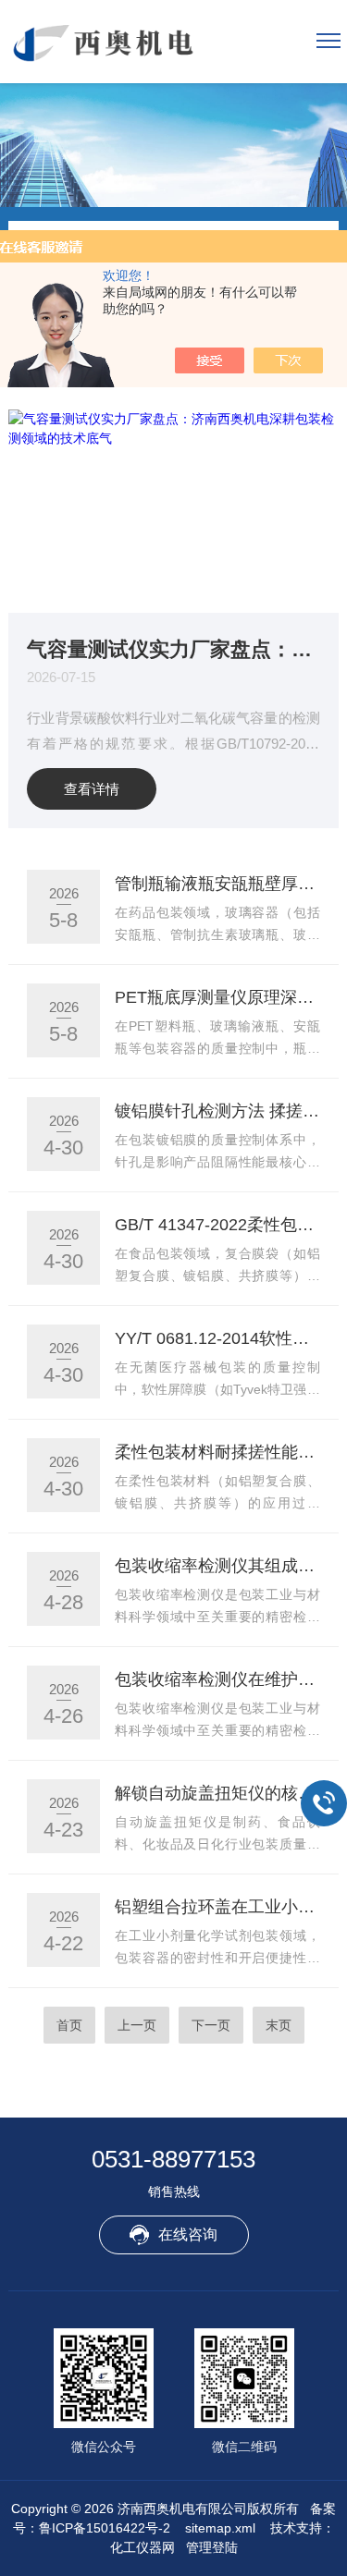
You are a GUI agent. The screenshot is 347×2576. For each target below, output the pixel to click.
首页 (69, 2025)
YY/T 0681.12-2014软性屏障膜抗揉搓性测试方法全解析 (217, 1338)
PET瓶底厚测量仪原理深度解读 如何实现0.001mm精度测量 (217, 997)
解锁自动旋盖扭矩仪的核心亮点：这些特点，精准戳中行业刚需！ (217, 1793)
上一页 (137, 2025)
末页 (279, 2025)
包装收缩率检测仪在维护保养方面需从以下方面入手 (217, 1679)
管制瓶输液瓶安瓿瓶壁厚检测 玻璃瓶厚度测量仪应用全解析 (217, 884)
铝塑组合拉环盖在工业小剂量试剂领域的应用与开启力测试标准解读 (217, 1907)
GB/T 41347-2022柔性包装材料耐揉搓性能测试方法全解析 (217, 1225)
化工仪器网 (143, 2547)
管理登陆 (212, 2547)
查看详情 (92, 789)
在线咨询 (188, 2234)
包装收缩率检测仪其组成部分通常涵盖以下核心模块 (217, 1566)
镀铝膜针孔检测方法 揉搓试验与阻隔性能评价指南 (217, 1111)
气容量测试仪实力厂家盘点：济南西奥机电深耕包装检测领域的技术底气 (173, 648)
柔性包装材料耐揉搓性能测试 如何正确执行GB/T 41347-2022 (217, 1452)
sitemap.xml (220, 2528)
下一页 (211, 2025)
